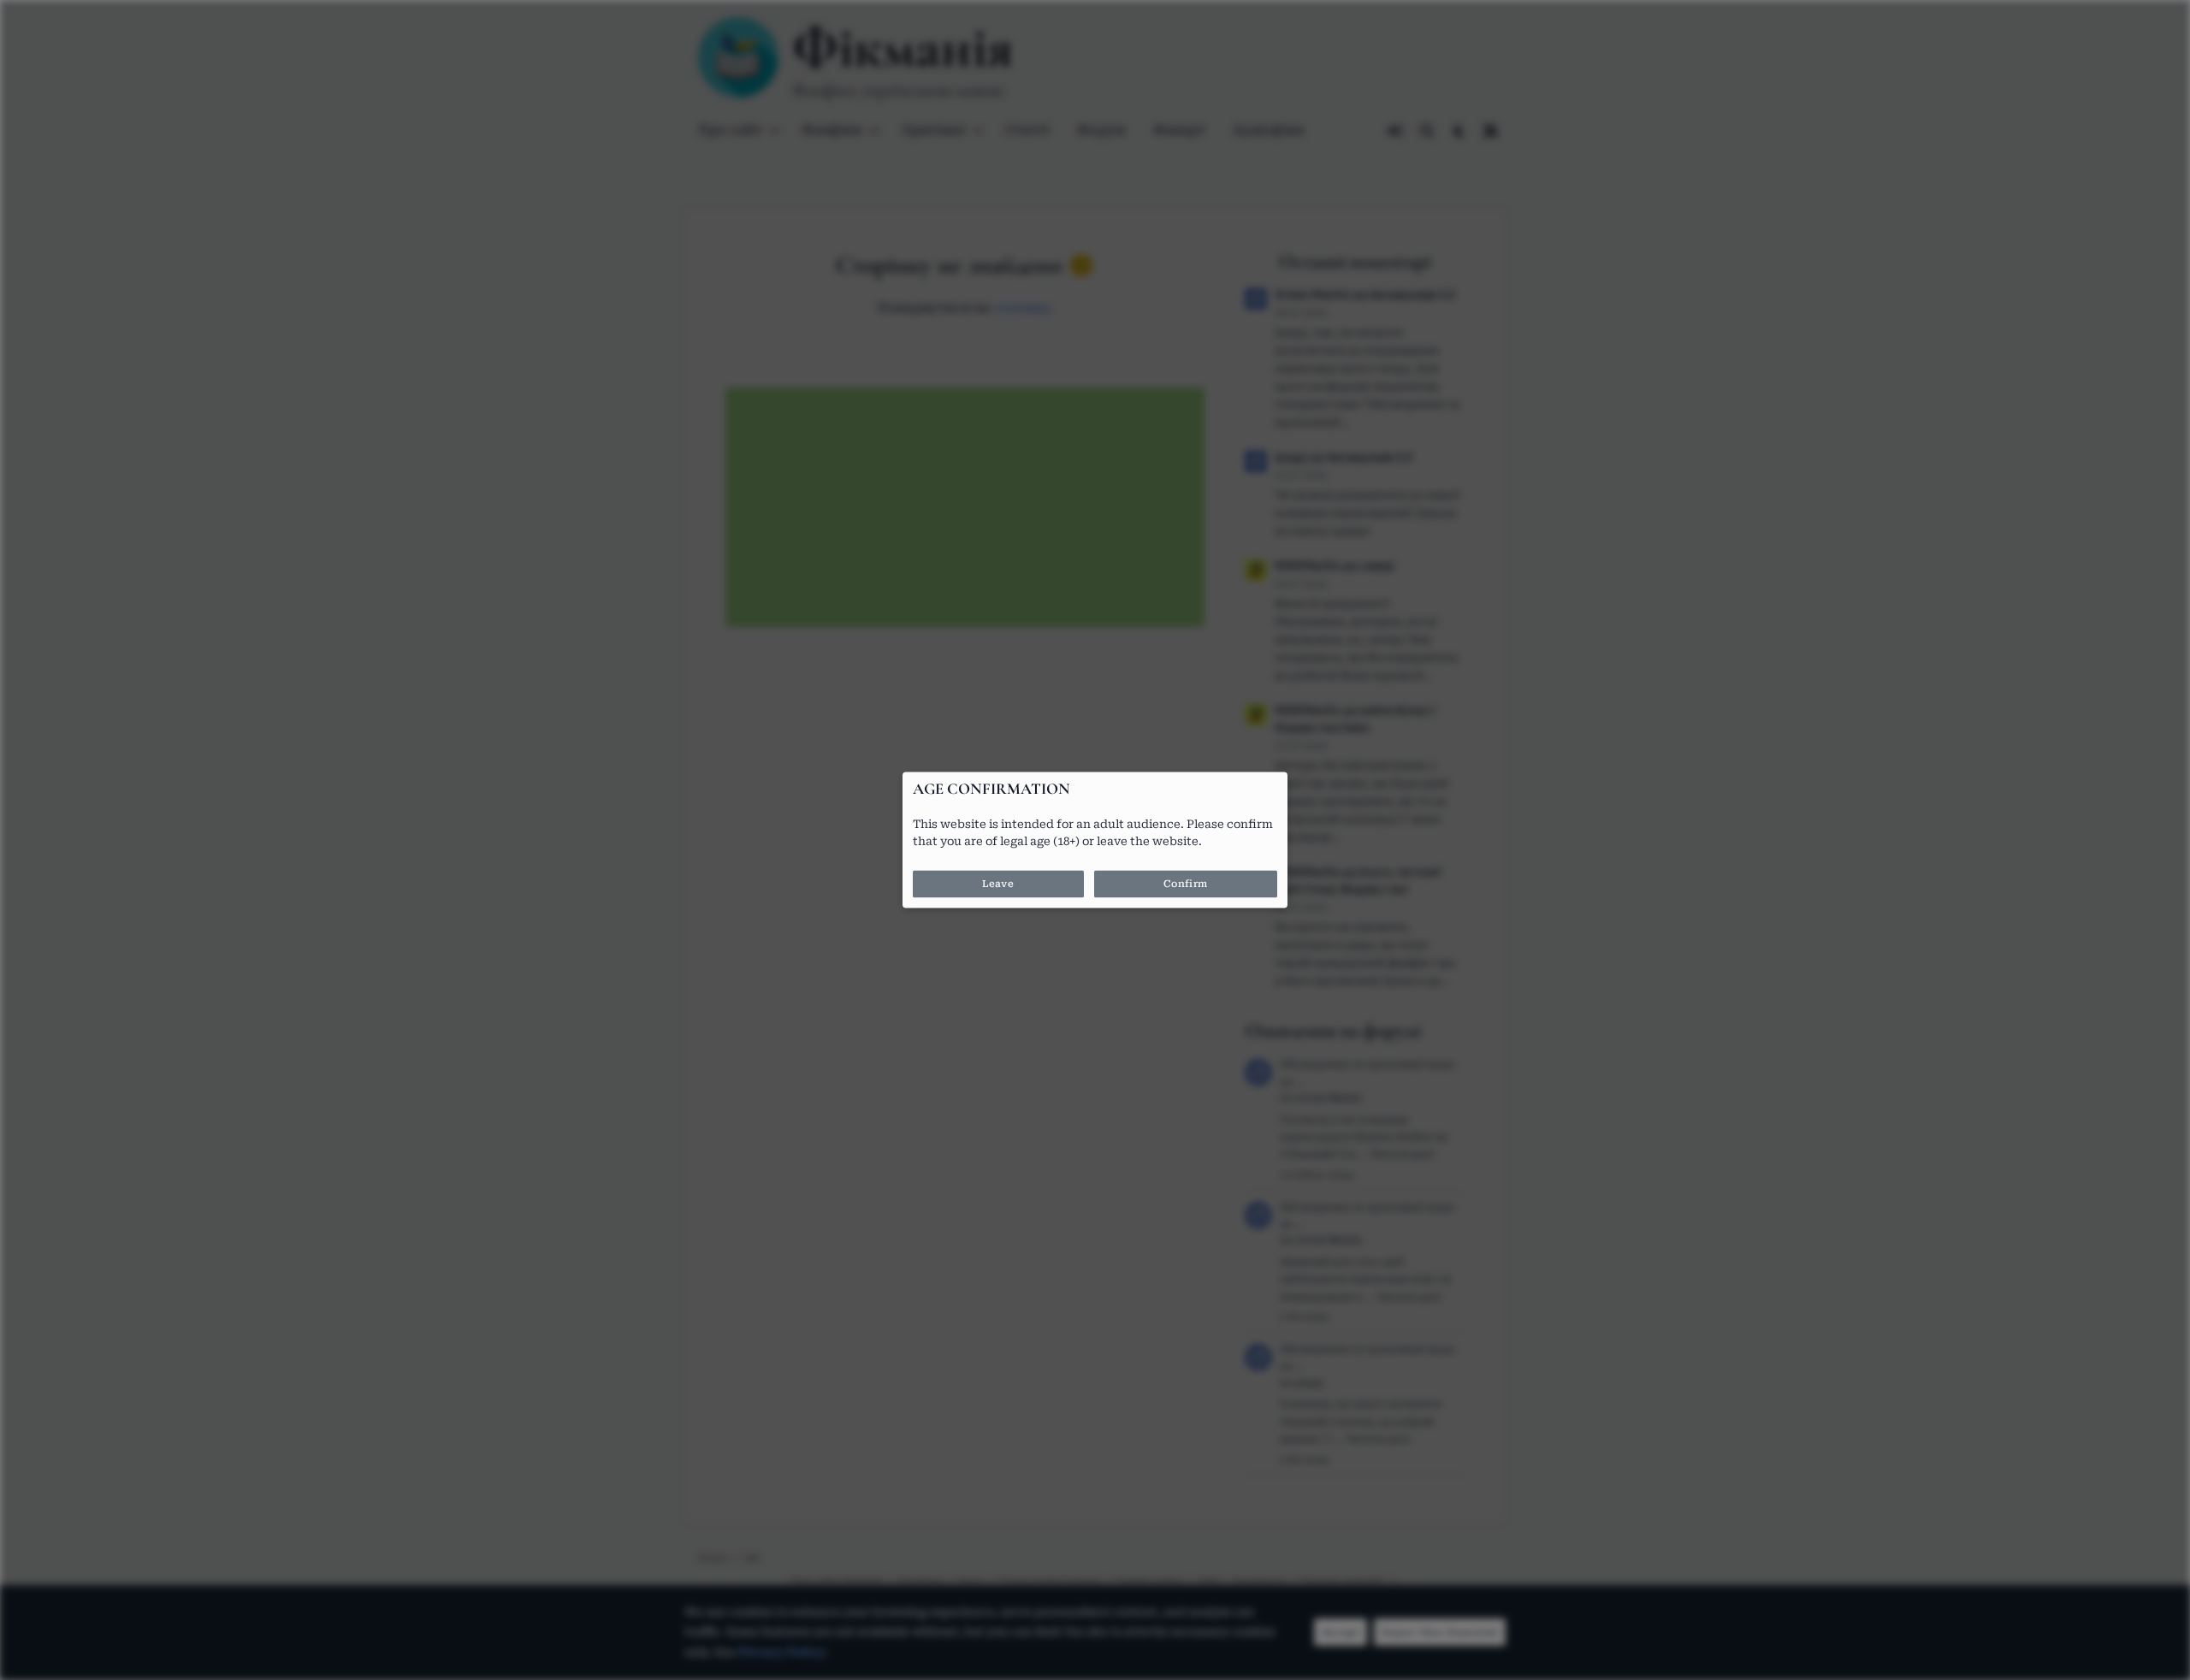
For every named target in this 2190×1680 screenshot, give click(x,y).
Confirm (1186, 884)
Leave (998, 884)
